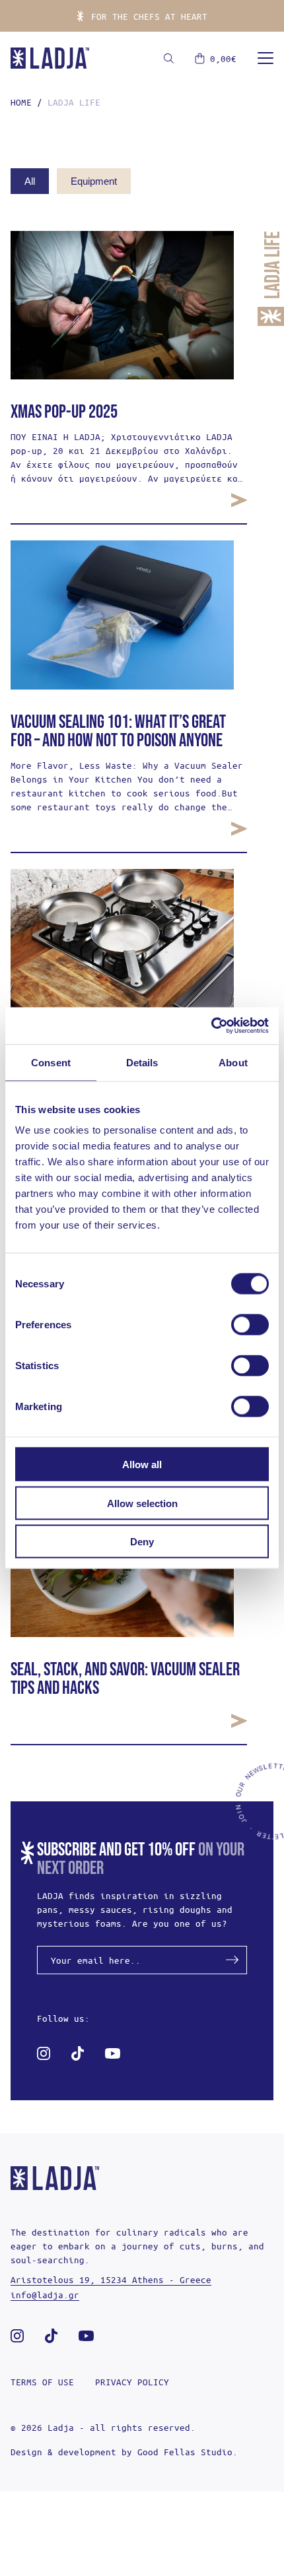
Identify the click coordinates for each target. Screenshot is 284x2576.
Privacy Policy (132, 2382)
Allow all (142, 1465)
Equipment (94, 181)
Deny (142, 1542)
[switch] (250, 1325)
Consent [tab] (51, 1062)
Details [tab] (142, 1062)
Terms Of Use (42, 2382)
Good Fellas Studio (185, 2452)
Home (21, 102)
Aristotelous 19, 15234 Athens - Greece (111, 2279)
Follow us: (63, 2018)
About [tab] (233, 1062)
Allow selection (142, 1503)
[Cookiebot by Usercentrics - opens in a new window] (211, 1026)
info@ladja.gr (45, 2295)
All (30, 181)
